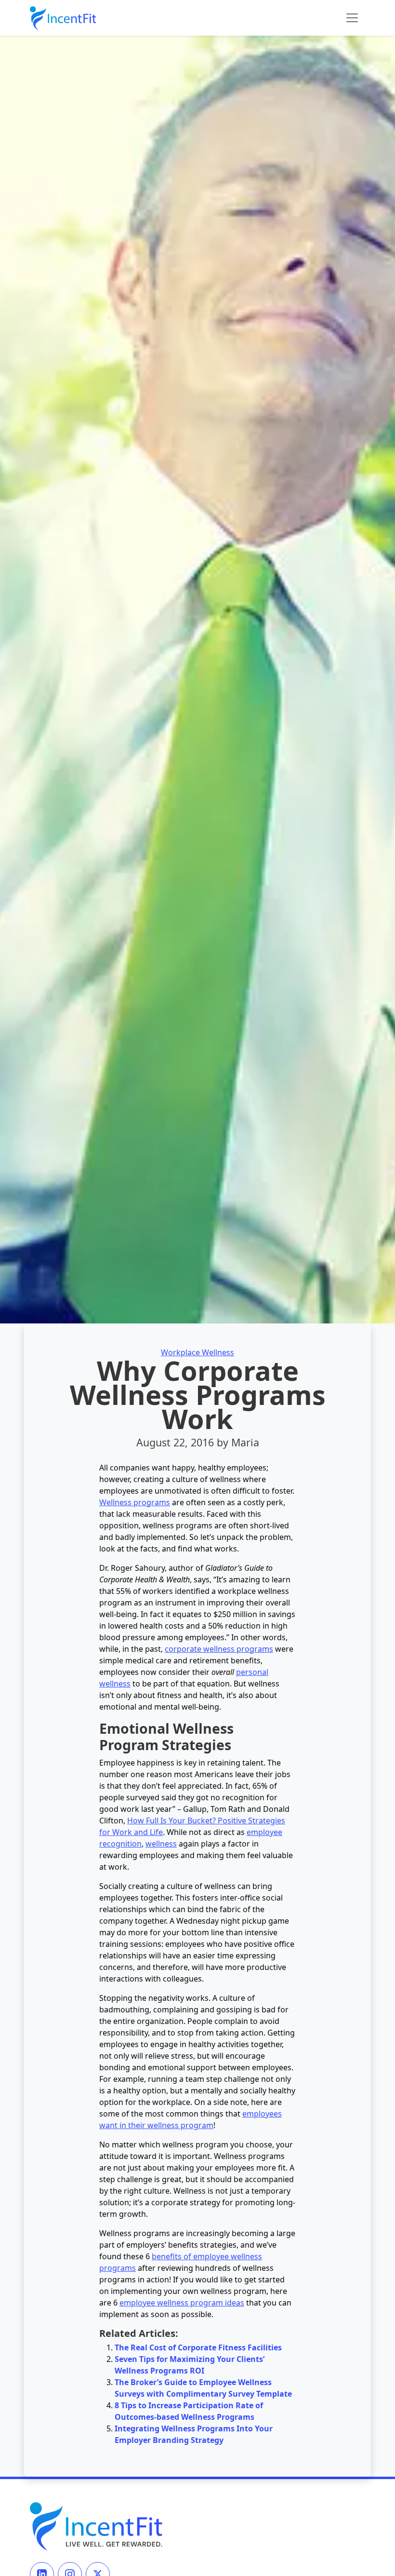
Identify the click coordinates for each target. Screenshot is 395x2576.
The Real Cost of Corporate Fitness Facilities (198, 2347)
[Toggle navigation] (352, 18)
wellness (161, 1844)
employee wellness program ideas (182, 2303)
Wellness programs (135, 1502)
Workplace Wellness (197, 1352)
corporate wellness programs (219, 1649)
